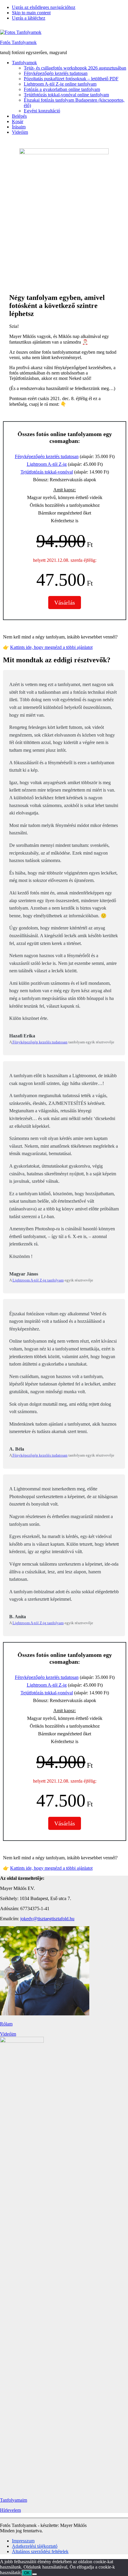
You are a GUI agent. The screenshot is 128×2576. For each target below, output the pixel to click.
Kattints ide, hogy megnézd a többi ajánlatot (51, 647)
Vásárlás (65, 603)
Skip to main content (31, 13)
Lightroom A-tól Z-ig (47, 464)
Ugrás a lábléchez (29, 18)
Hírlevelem (10, 2510)
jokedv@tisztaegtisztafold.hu (47, 1919)
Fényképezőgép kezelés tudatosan (47, 456)
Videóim (8, 2034)
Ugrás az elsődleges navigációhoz (44, 7)
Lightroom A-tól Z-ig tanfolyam (38, 1280)
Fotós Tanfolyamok (18, 42)
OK (27, 2573)
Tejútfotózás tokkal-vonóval (47, 472)
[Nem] (35, 2574)
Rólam (6, 2024)
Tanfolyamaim (14, 2500)
